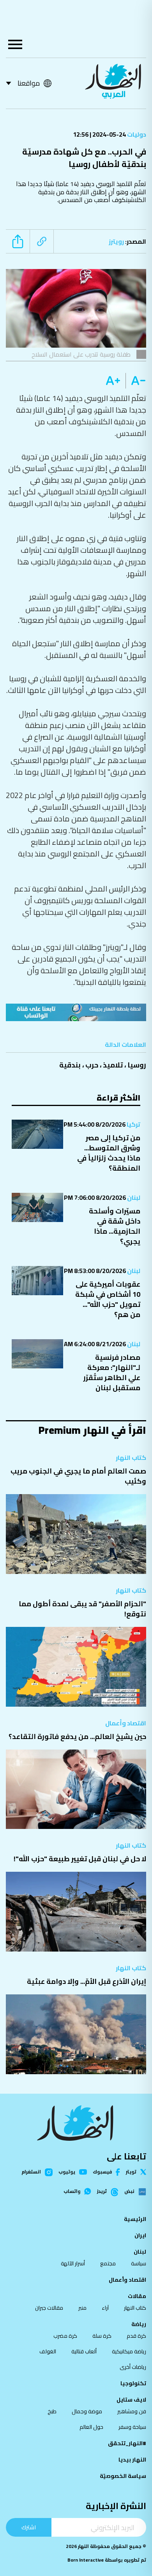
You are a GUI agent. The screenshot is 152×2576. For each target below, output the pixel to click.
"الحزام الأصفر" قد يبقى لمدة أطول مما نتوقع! (82, 1609)
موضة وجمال (87, 2411)
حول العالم (91, 2427)
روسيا (137, 1065)
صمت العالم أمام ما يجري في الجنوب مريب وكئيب (78, 1476)
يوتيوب (67, 2172)
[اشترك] (76, 1012)
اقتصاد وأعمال (126, 1723)
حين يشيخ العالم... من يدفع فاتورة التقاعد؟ (77, 1736)
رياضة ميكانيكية (129, 2351)
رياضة (139, 2324)
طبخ (52, 2411)
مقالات (137, 2296)
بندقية (70, 1065)
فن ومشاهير (132, 2411)
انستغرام (31, 2172)
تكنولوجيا (133, 2383)
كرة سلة (102, 2336)
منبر (82, 2308)
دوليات (136, 134)
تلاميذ (113, 1065)
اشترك (29, 2527)
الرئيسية (135, 2219)
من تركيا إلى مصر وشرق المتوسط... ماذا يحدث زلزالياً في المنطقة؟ (109, 1153)
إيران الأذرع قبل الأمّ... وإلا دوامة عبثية (87, 1981)
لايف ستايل (131, 2400)
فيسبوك (102, 2172)
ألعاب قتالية (84, 2351)
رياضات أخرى (133, 2367)
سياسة (139, 2263)
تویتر (131, 2172)
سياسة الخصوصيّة (123, 2476)
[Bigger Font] (113, 381)
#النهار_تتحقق (127, 2443)
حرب (92, 1065)
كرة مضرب (65, 2336)
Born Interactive (86, 2560)
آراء (105, 2308)
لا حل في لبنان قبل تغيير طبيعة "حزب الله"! (80, 1859)
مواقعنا (29, 83)
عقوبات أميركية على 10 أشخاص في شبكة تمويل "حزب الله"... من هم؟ (108, 1299)
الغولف (48, 2351)
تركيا (133, 1124)
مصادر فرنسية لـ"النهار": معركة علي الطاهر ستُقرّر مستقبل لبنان (112, 1372)
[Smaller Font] (136, 381)
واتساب (72, 2191)
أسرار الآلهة (73, 2263)
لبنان (133, 1197)
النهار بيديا (132, 2460)
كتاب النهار (131, 1458)
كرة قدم (136, 2336)
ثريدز (102, 2192)
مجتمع (108, 2263)
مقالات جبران (49, 2308)
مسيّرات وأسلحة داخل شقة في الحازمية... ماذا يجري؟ (115, 1226)
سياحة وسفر (132, 2427)
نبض (129, 2192)
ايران (140, 2235)
